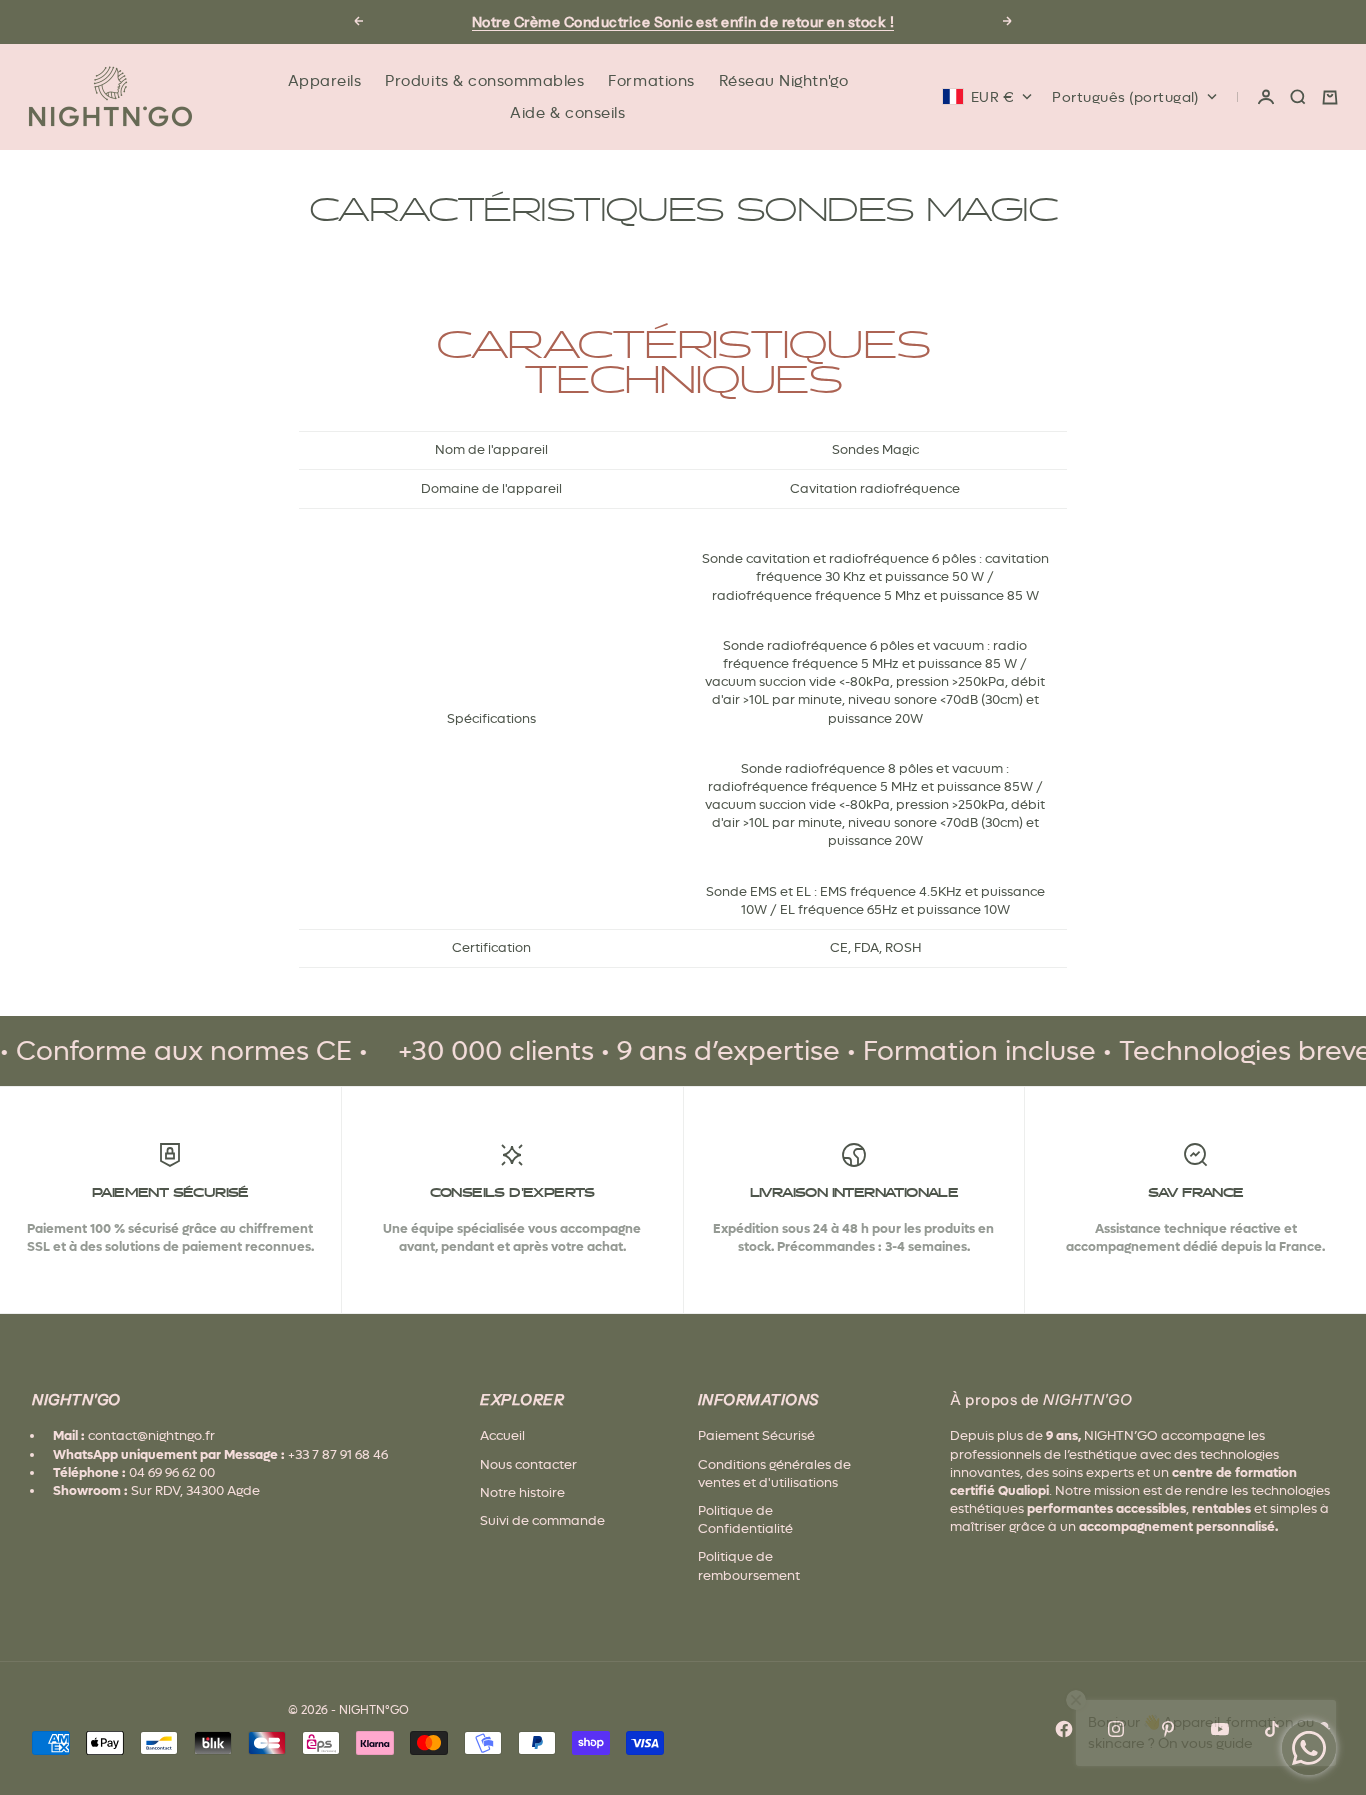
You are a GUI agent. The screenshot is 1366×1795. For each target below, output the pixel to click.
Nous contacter (528, 1464)
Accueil (502, 1435)
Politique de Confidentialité (745, 1519)
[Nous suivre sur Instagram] (1116, 1729)
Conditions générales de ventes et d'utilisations (774, 1473)
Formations (651, 81)
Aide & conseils (567, 113)
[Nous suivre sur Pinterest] (1168, 1729)
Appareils (325, 81)
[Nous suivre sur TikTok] (1272, 1729)
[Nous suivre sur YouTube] (1220, 1729)
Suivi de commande (542, 1520)
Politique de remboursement (749, 1565)
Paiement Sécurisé (756, 1435)
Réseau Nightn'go (783, 81)
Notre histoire (522, 1492)
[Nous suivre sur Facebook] (1064, 1729)
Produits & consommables (484, 81)
